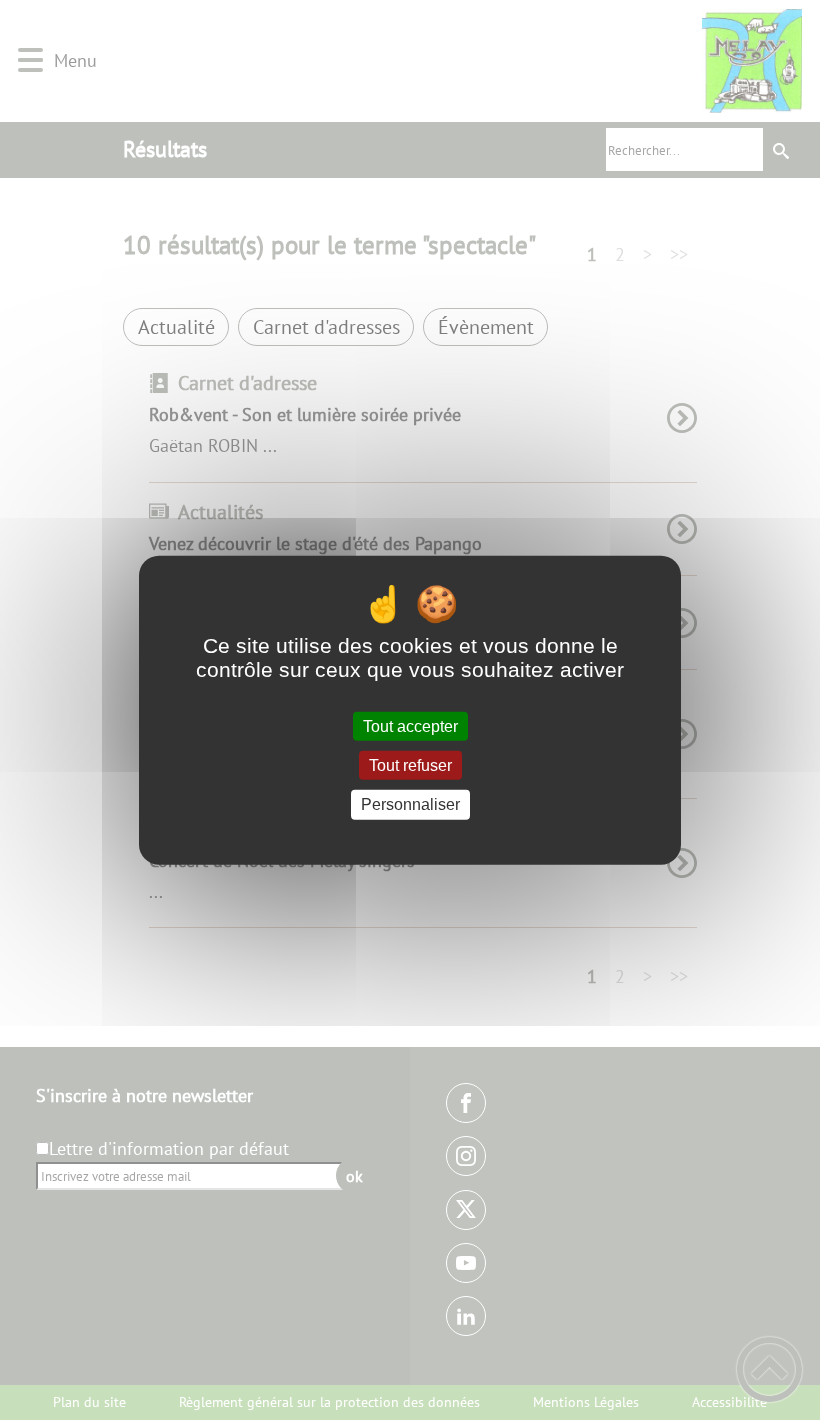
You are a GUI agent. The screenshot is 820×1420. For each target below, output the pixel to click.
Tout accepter (410, 726)
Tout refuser (410, 765)
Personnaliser (410, 804)
